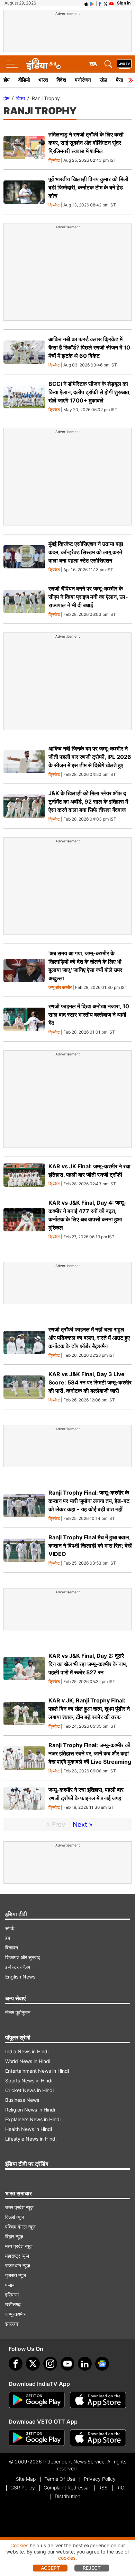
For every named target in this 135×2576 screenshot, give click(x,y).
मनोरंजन (83, 80)
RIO (120, 2488)
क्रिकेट (54, 161)
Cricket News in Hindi (29, 2090)
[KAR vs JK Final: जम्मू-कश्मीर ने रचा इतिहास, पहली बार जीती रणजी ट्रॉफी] (24, 1175)
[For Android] (37, 2438)
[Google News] (102, 2364)
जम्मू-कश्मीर (15, 2314)
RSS (103, 2488)
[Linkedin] (85, 2364)
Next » (83, 1825)
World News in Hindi (28, 2061)
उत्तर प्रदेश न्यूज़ (19, 2207)
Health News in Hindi (29, 2129)
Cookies (19, 2545)
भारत (43, 80)
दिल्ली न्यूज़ (15, 2217)
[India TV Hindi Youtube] (111, 3)
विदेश (61, 80)
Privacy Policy (100, 2479)
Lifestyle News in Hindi (31, 2139)
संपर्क (10, 1928)
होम (7, 80)
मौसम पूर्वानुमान (18, 2012)
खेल (103, 80)
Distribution (67, 2496)
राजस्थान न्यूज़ (18, 2265)
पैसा (119, 80)
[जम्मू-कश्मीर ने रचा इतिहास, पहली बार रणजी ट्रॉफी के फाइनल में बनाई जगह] (24, 1799)
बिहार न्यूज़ (14, 2236)
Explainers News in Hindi (33, 2119)
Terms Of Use (60, 2479)
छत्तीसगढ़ (13, 2304)
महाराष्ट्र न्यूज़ (17, 2256)
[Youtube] (67, 2364)
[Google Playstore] (37, 2400)
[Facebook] (16, 2364)
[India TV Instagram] (50, 2364)
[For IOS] (98, 2438)
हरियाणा (12, 2295)
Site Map (26, 2479)
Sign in (124, 3)
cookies (67, 2558)
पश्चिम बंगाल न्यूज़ (20, 2227)
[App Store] (98, 2400)
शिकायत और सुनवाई (23, 1957)
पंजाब (10, 2285)
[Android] (92, 3)
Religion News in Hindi (30, 2110)
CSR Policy (23, 2488)
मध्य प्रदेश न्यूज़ (19, 2246)
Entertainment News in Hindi (37, 2071)
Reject (92, 2568)
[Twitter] (33, 2364)
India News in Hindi (27, 2051)
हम (8, 1938)
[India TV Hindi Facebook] (100, 3)
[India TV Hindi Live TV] (124, 64)
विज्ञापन (12, 1948)
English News (20, 1977)
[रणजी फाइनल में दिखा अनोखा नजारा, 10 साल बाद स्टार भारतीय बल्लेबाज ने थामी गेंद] (24, 1019)
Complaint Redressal (67, 2488)
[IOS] (86, 3)
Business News (22, 2100)
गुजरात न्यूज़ (16, 2275)
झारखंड (12, 2324)
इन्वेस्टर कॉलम (18, 1967)
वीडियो (24, 80)
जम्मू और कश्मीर (60, 988)
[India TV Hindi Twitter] (106, 3)
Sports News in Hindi (29, 2081)
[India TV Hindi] (43, 64)
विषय (21, 98)
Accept (50, 2568)
